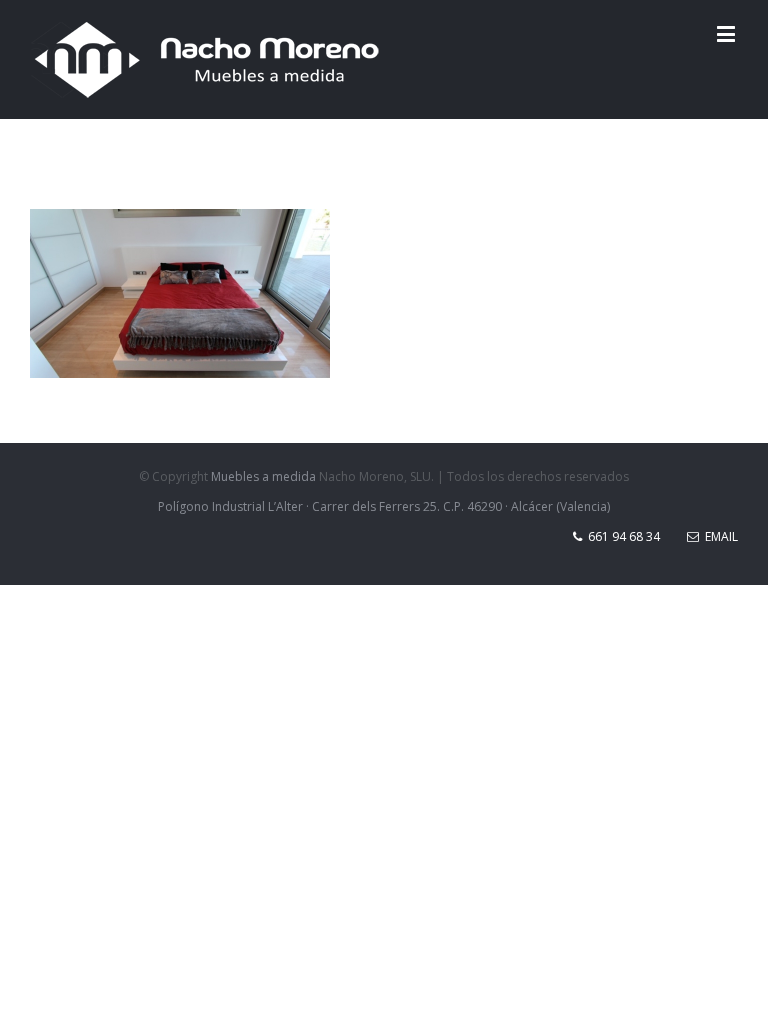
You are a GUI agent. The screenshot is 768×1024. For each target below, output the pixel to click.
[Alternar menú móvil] (727, 33)
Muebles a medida (263, 476)
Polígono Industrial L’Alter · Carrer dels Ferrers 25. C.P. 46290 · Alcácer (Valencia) (384, 506)
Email (718, 536)
